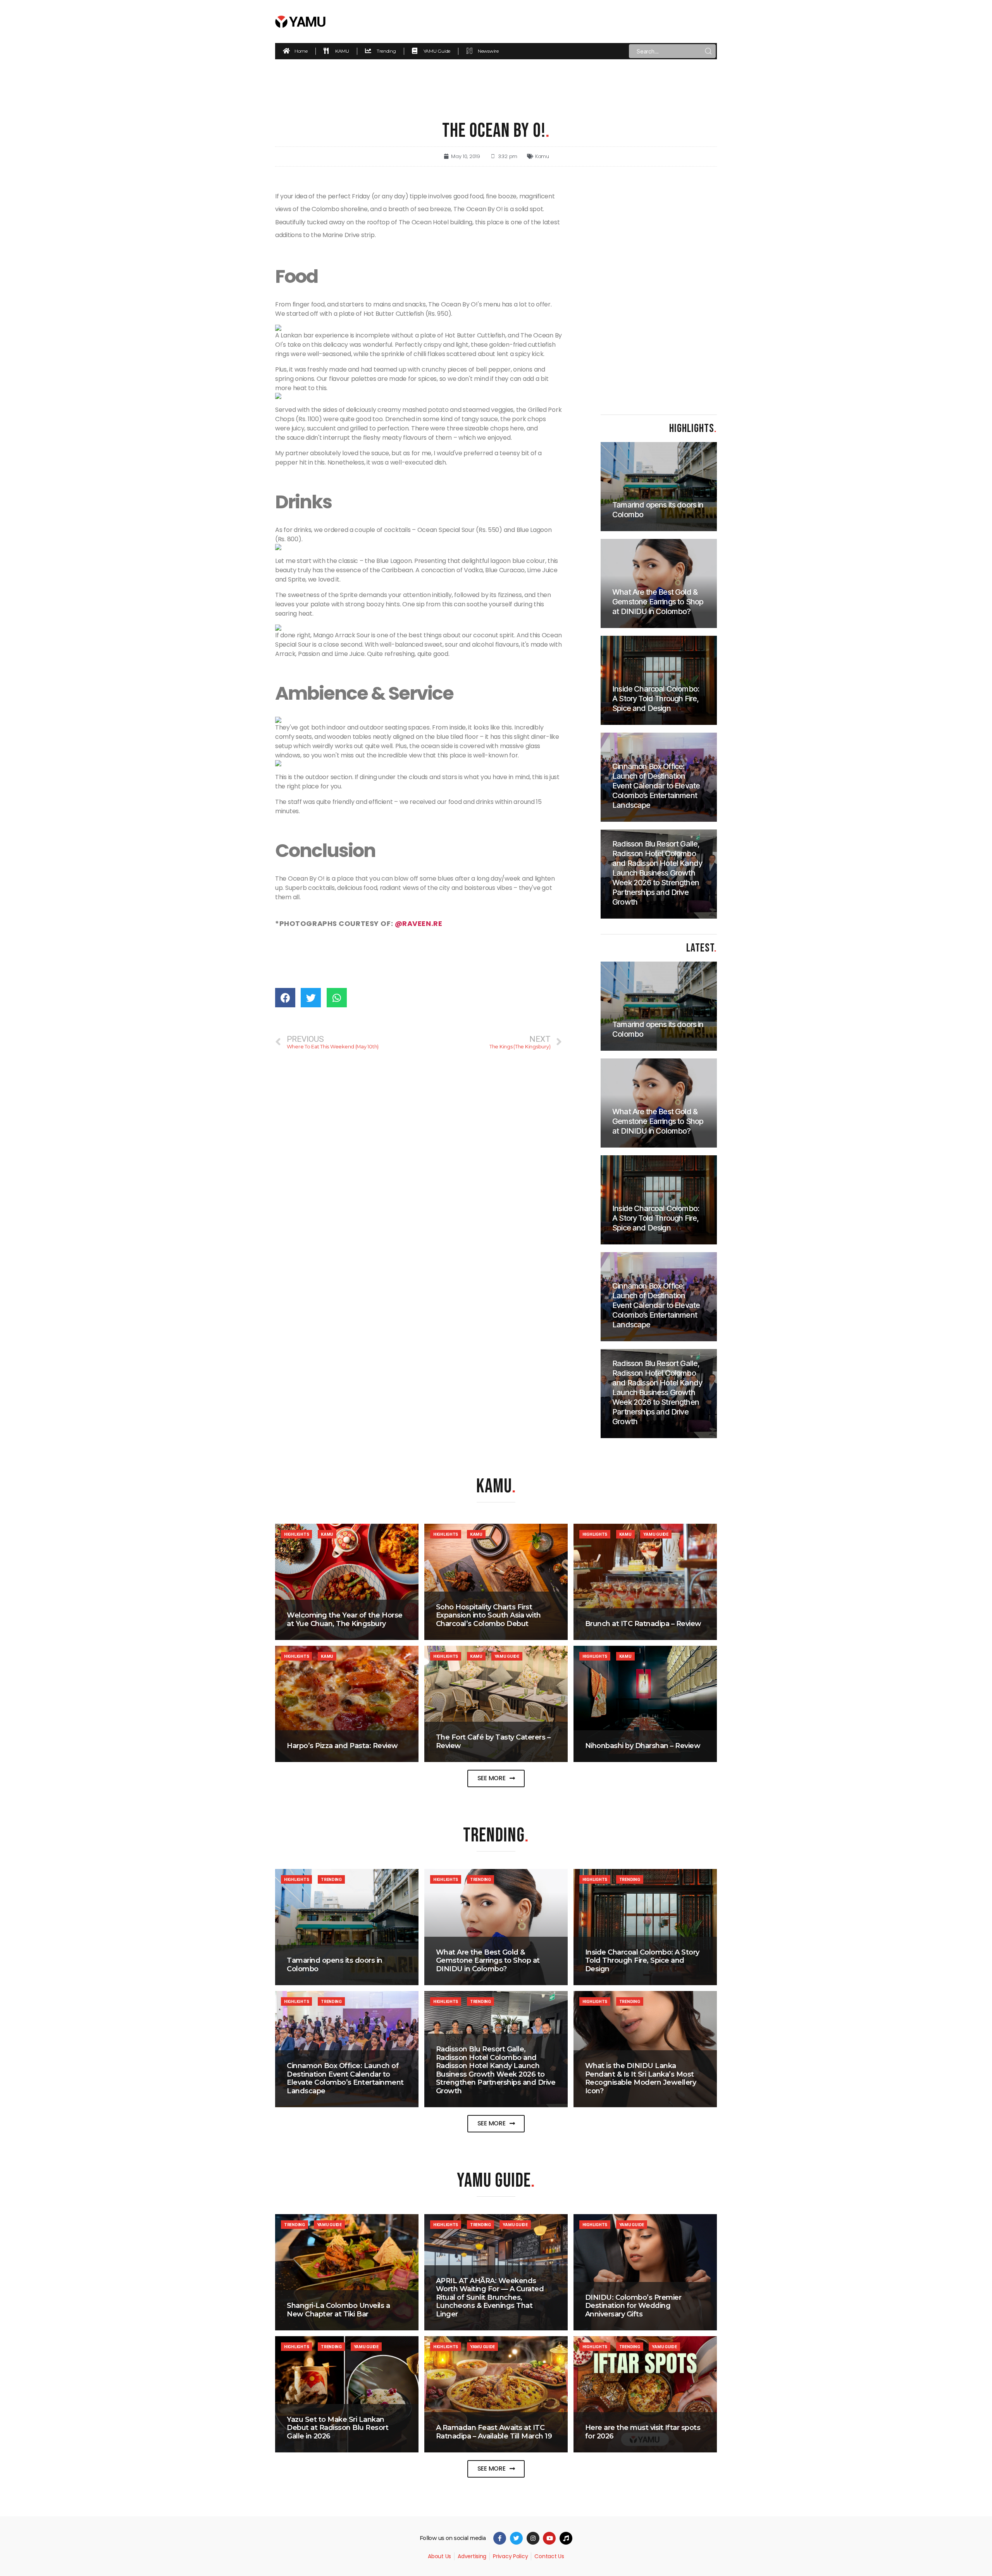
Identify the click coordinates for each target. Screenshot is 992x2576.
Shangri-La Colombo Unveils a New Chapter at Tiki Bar (338, 2310)
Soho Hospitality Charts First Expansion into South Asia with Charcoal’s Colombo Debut (488, 1615)
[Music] (566, 2538)
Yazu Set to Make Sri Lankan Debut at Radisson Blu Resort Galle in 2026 (338, 2428)
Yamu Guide (656, 1534)
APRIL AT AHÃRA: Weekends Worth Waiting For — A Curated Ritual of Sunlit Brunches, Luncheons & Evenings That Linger (490, 2297)
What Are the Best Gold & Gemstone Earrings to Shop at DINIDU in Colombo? (488, 1961)
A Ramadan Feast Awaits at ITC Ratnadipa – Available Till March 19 (494, 2432)
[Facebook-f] (500, 2538)
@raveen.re (419, 923)
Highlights (296, 1534)
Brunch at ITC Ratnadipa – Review (643, 1624)
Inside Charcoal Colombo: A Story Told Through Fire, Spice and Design (642, 1961)
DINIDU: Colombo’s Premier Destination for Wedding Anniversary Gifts (633, 2306)
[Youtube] (549, 2538)
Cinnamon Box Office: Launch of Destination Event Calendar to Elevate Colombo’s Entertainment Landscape (345, 2078)
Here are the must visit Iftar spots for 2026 (643, 2432)
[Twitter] (516, 2538)
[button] (496, 1778)
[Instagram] (533, 2538)
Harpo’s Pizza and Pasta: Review (342, 1746)
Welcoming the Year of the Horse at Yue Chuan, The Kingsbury (345, 1619)
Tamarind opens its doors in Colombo (335, 1965)
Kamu (542, 156)
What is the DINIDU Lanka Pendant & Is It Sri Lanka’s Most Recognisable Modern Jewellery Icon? (641, 2078)
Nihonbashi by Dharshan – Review (643, 1746)
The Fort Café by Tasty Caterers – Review (493, 1741)
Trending (331, 1879)
